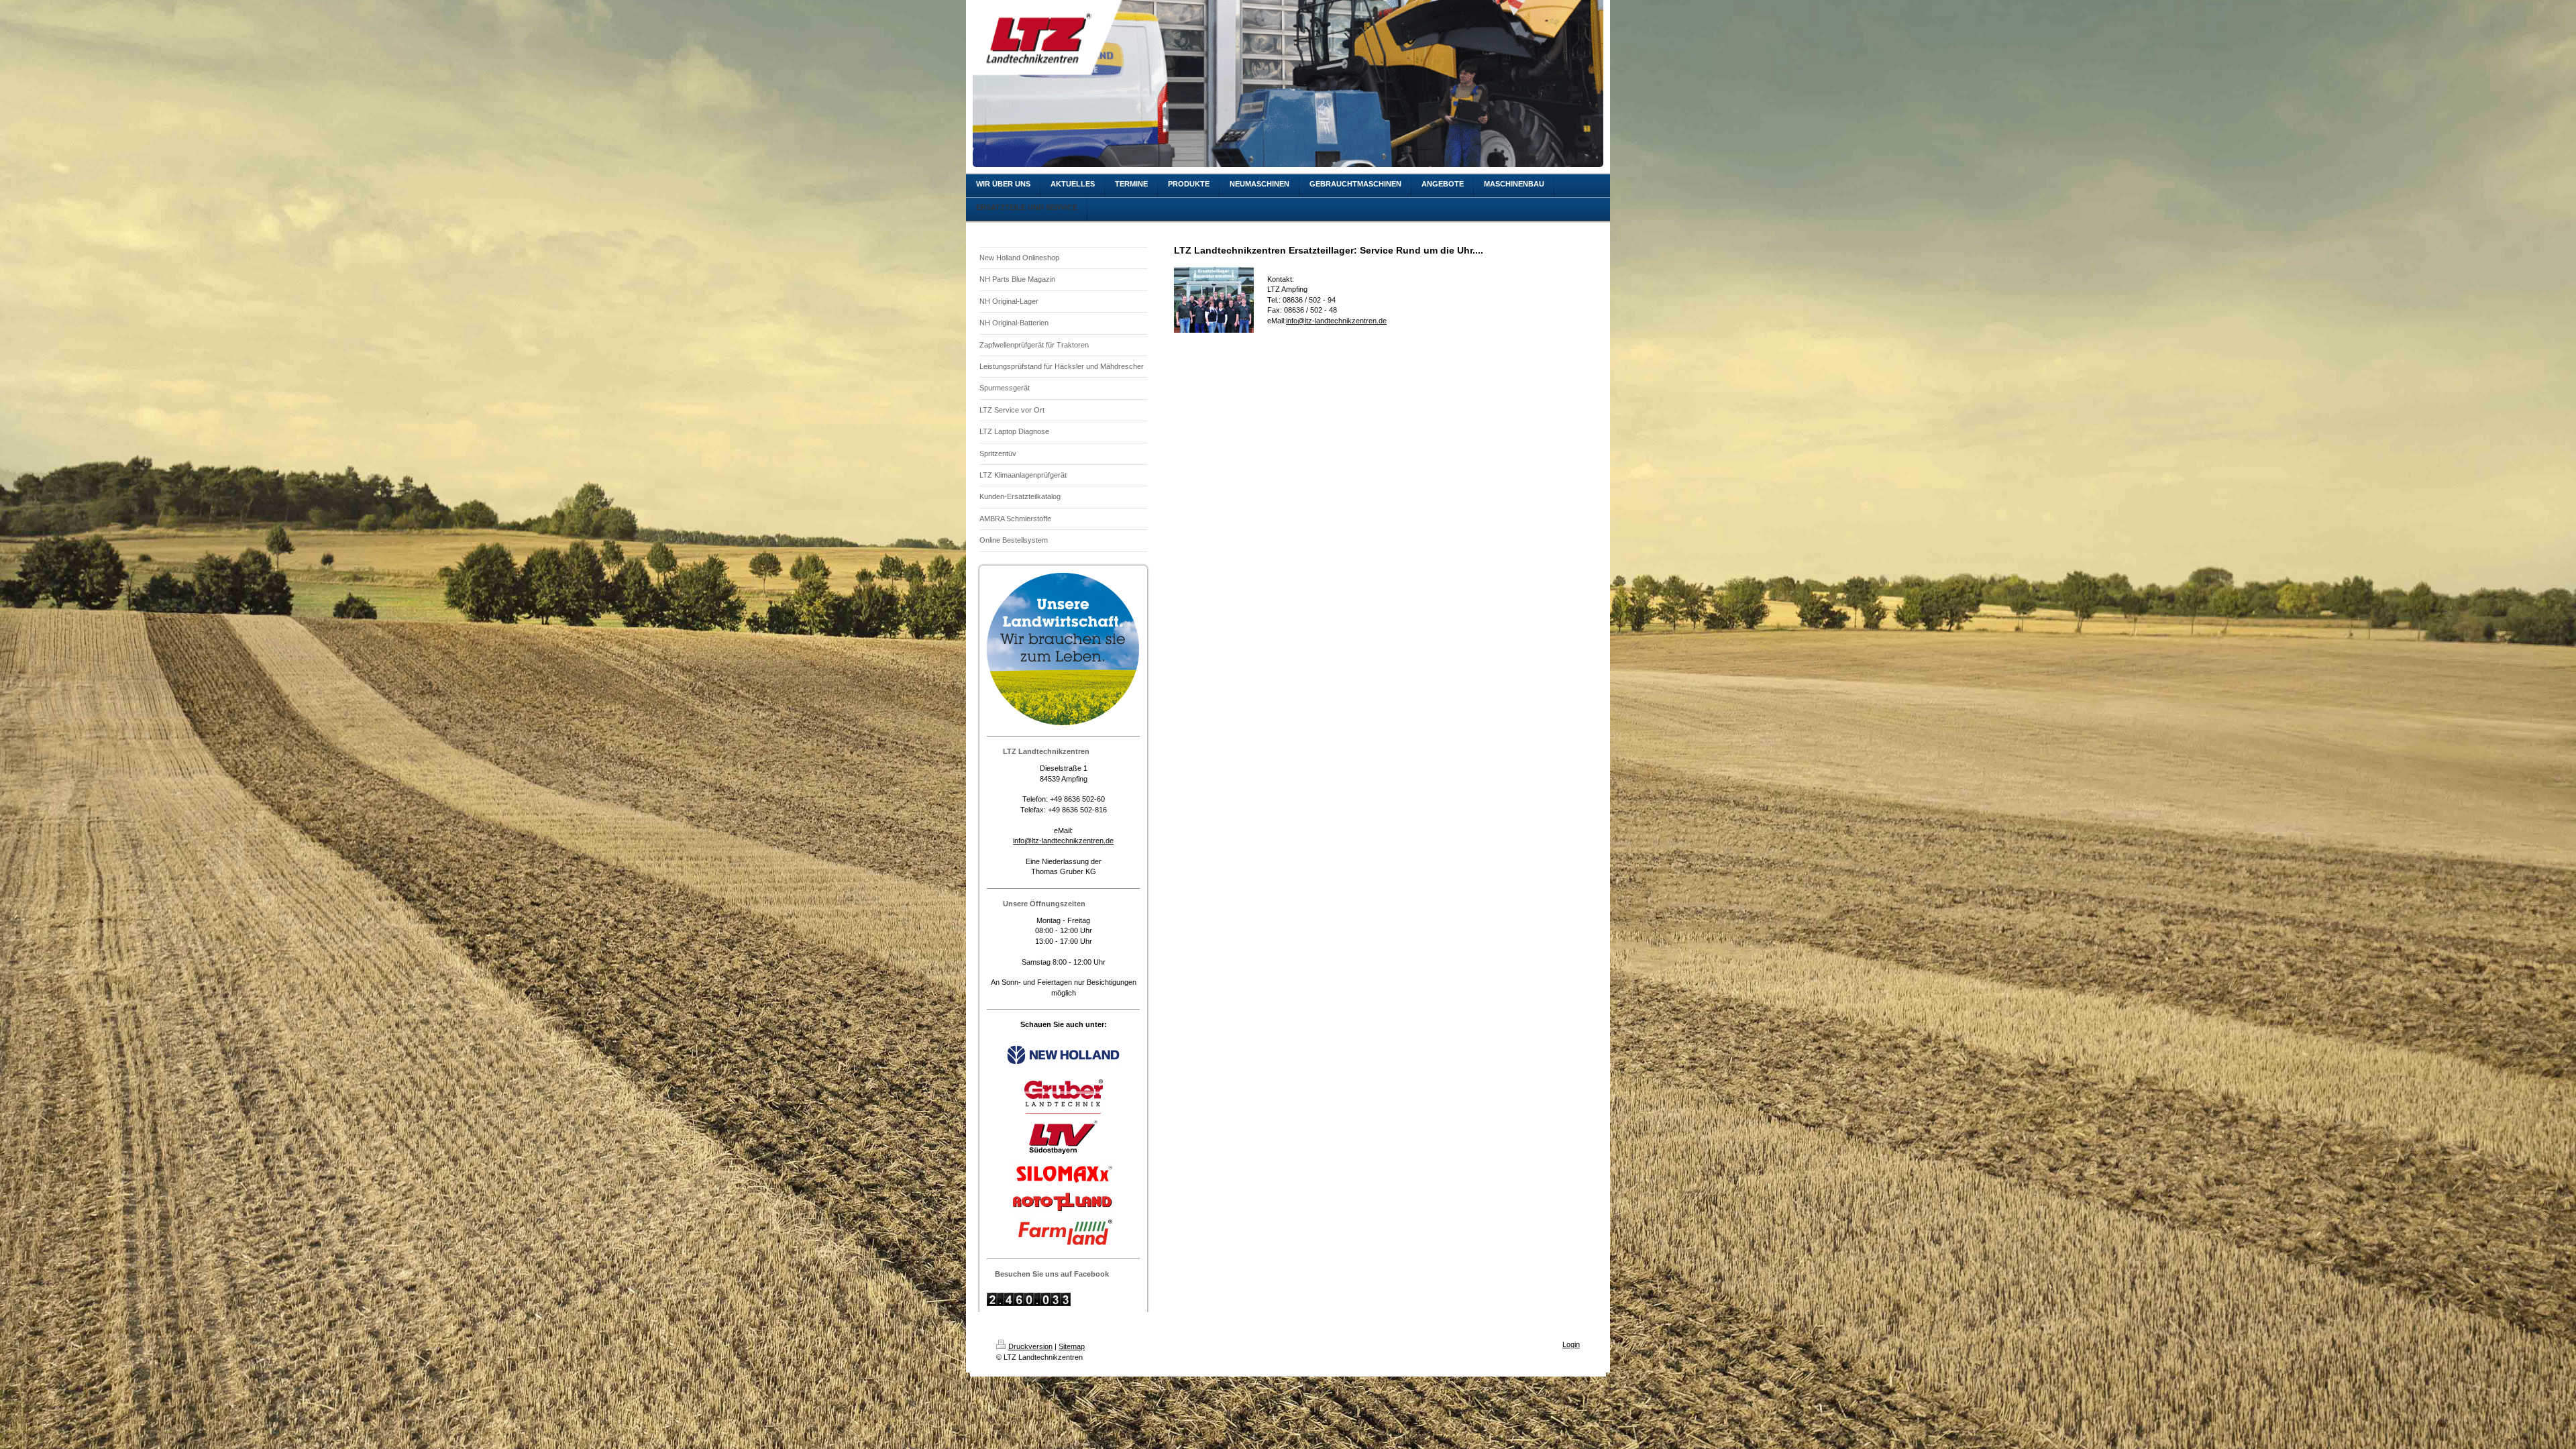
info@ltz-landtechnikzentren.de (1063, 841)
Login (1571, 1344)
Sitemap (1072, 1346)
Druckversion (1030, 1346)
